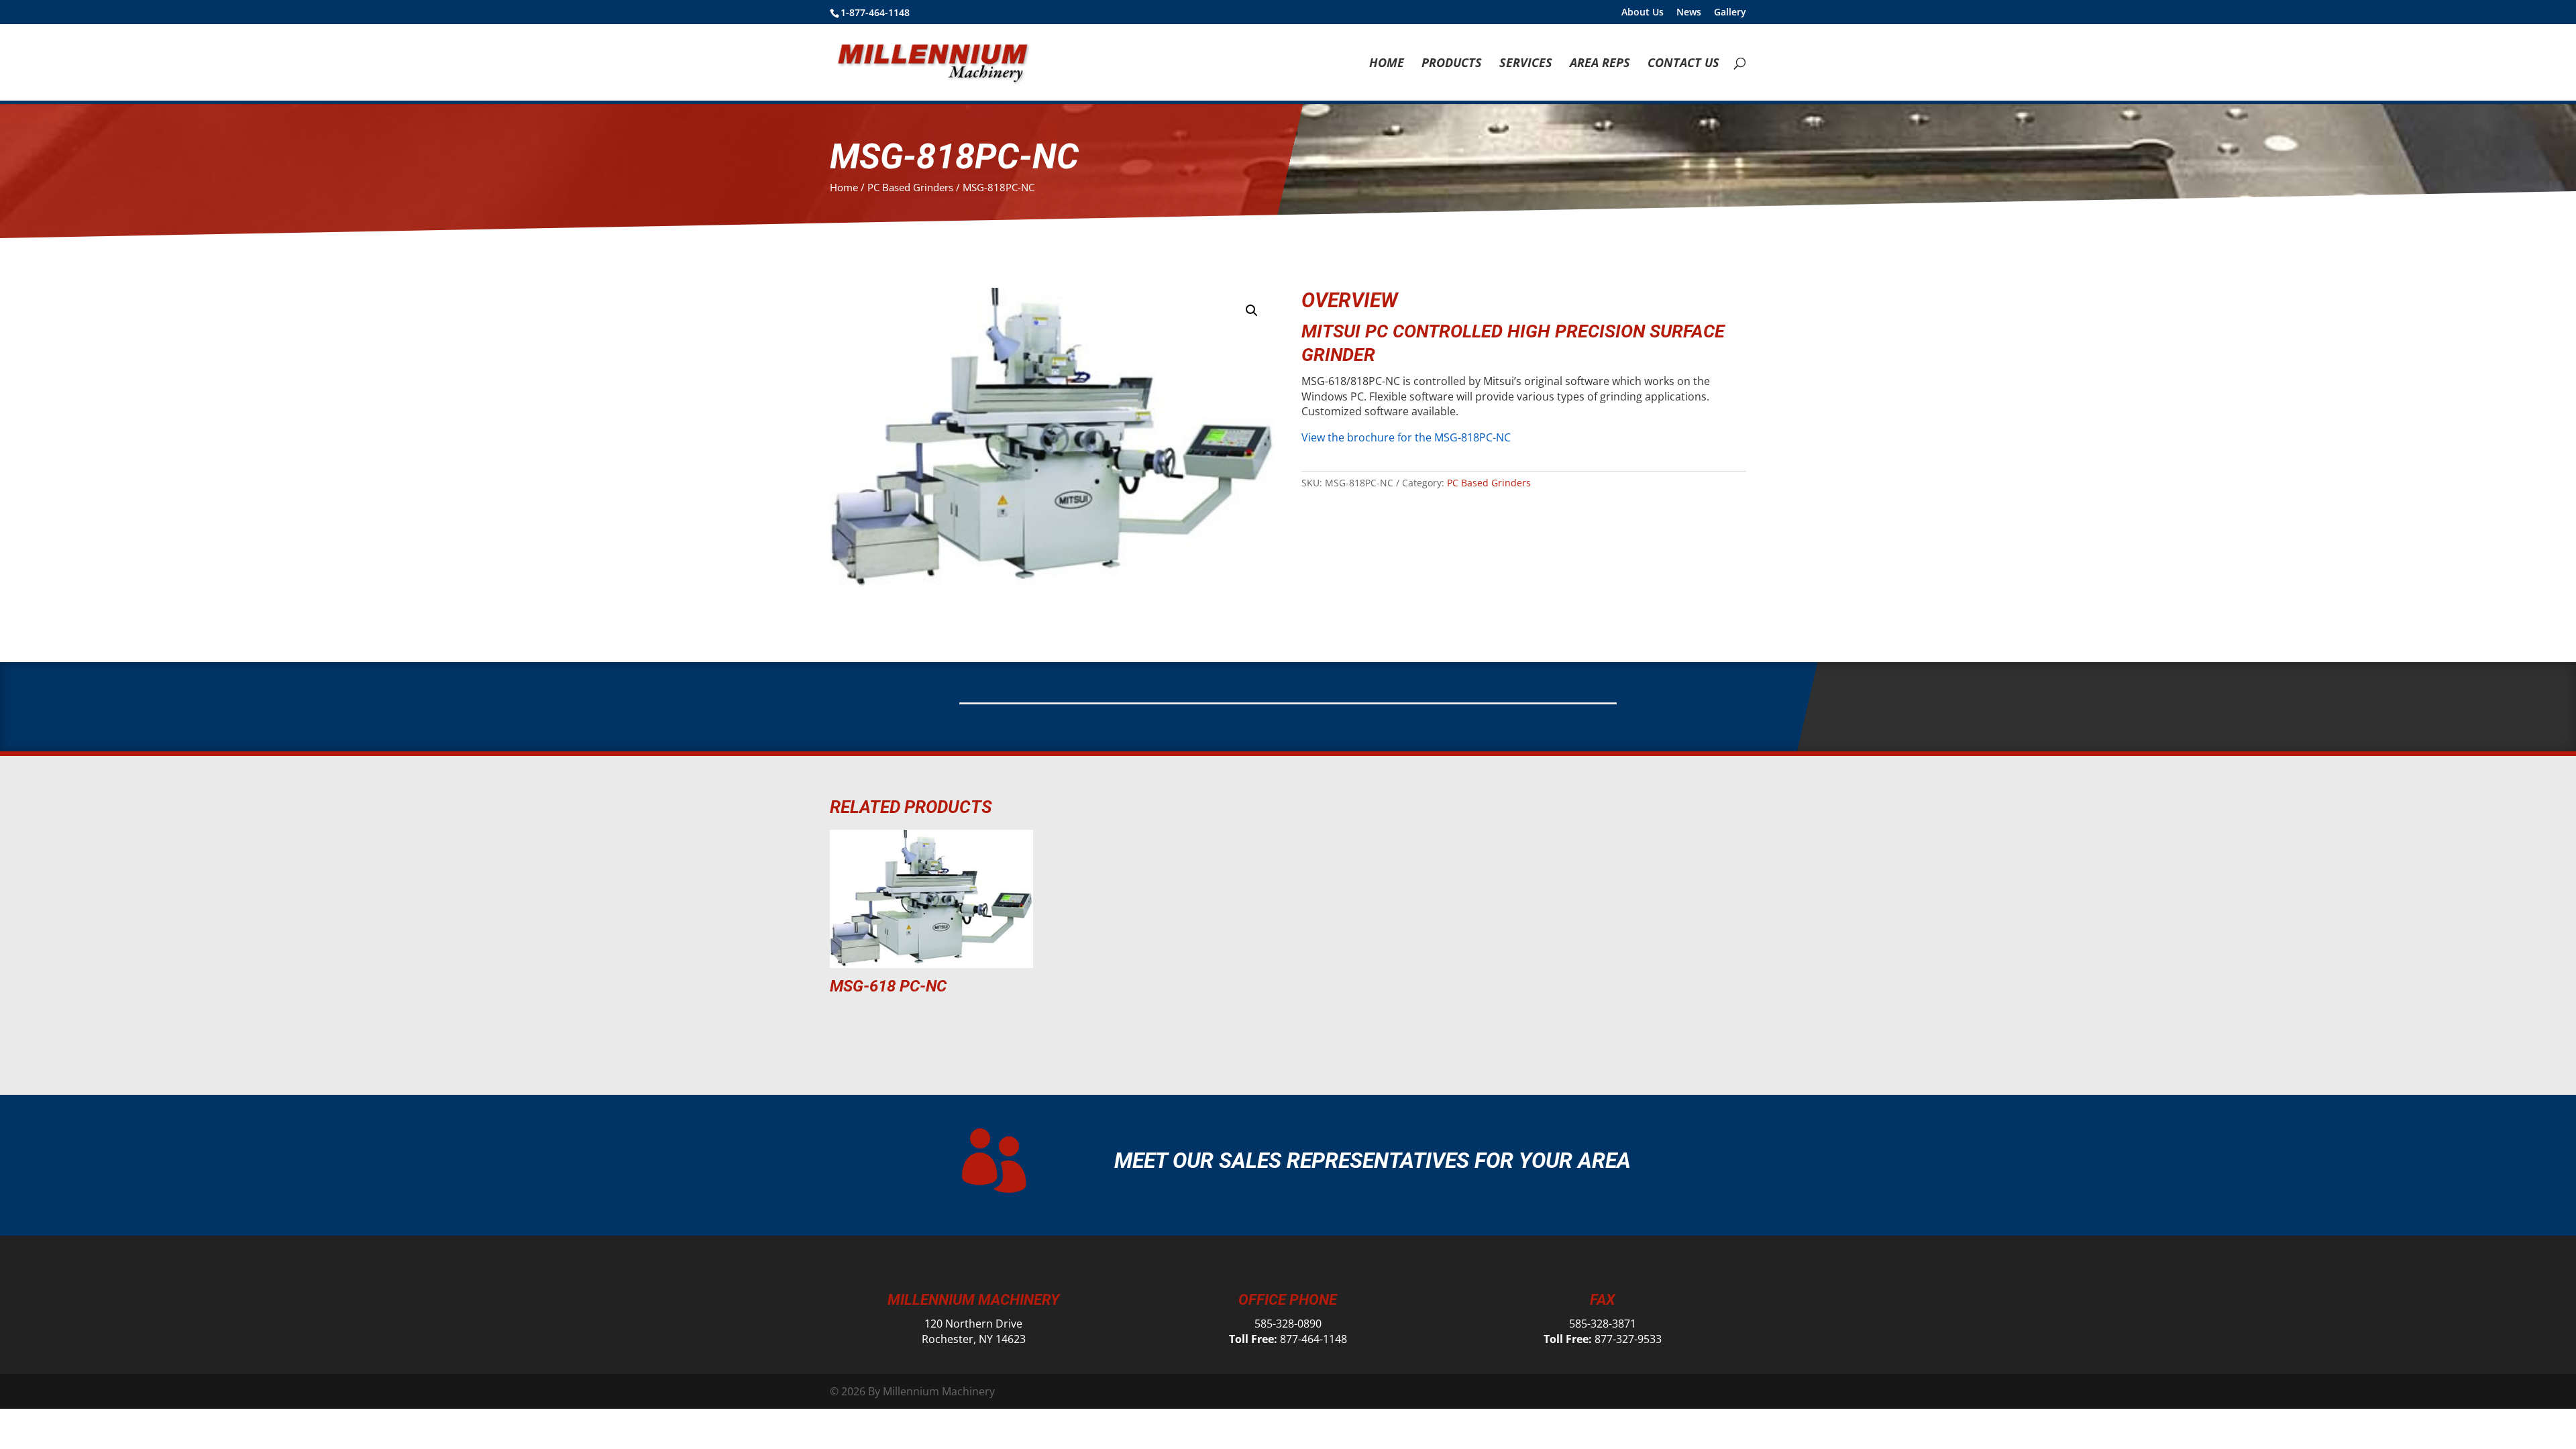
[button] (1252, 311)
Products (1452, 64)
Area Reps (1600, 64)
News (1689, 13)
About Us (1643, 13)
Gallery (1730, 13)
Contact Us (1683, 64)
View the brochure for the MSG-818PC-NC (1406, 437)
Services (1526, 64)
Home (1387, 64)
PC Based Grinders (910, 187)
